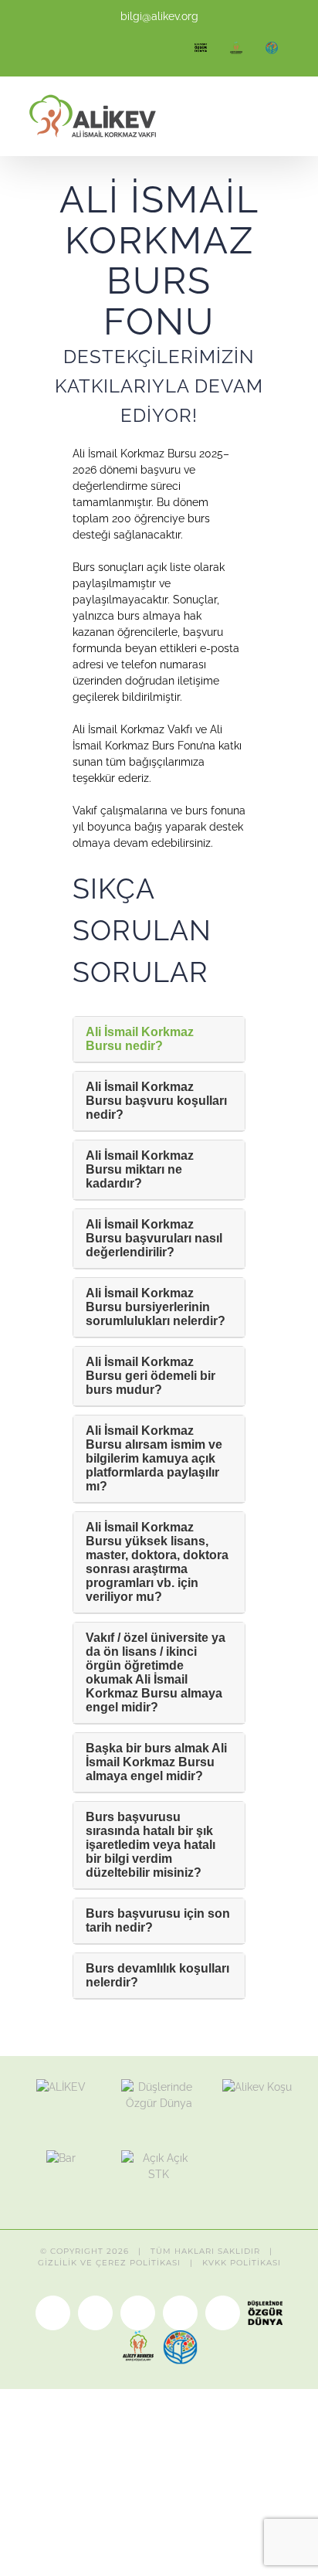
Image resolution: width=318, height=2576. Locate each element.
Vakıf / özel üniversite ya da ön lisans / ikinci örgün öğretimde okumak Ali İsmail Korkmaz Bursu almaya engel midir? (156, 1672)
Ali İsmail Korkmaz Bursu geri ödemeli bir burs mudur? (151, 1376)
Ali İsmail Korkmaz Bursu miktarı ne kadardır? (140, 1169)
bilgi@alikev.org (159, 16)
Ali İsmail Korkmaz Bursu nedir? (140, 1039)
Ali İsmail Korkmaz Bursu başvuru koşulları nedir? (156, 1101)
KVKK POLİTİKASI (242, 2263)
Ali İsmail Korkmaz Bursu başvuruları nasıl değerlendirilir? (154, 1238)
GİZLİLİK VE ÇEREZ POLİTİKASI (109, 2263)
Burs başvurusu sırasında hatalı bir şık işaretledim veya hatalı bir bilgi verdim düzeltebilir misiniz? (151, 1845)
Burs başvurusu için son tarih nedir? (158, 1920)
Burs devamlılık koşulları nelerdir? (157, 1975)
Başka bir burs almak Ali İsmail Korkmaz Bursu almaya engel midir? (156, 1762)
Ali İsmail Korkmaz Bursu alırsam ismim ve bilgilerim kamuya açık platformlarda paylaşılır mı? (154, 1458)
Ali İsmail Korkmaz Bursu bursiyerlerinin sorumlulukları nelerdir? (156, 1307)
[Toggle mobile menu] (289, 119)
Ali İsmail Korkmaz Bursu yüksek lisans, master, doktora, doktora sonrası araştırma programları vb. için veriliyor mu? (157, 1562)
